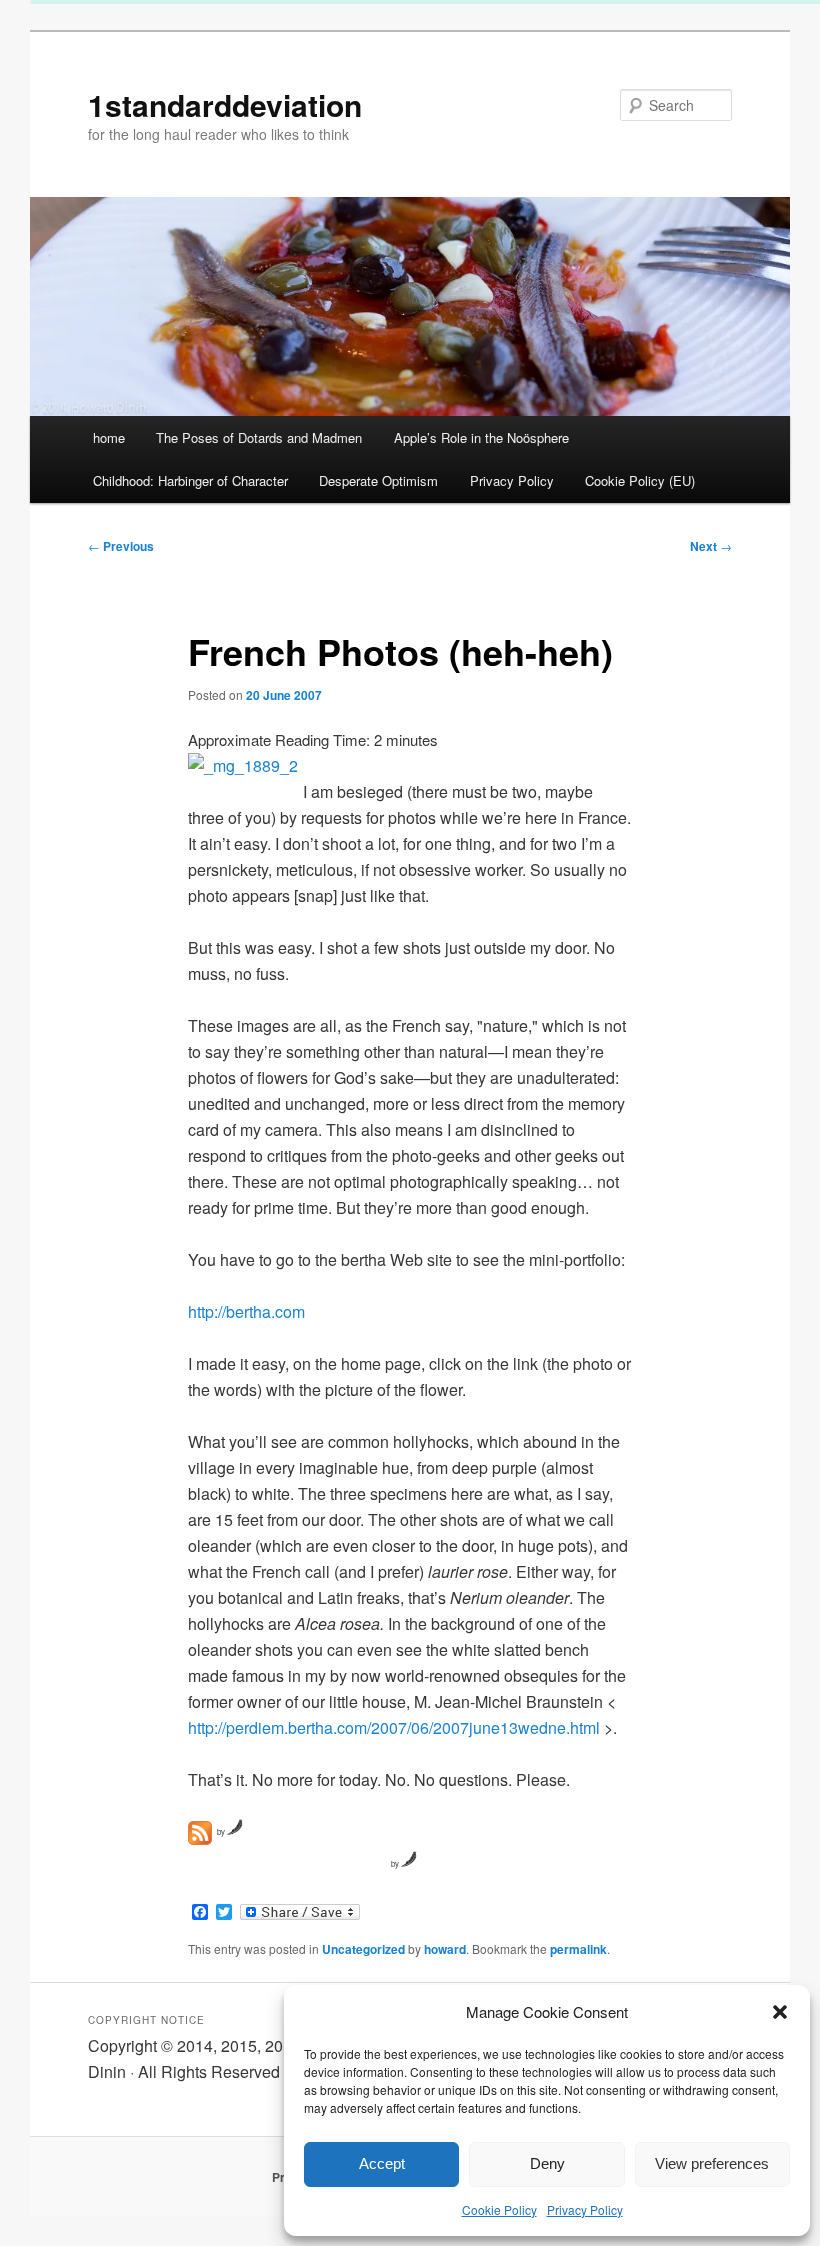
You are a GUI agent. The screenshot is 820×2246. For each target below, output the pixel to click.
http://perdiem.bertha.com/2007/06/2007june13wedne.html (394, 1727)
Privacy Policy (585, 2209)
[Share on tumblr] (345, 1865)
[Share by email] (374, 1865)
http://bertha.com (246, 1311)
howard (445, 1949)
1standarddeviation (225, 104)
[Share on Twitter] (229, 1865)
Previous (121, 546)
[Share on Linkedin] (316, 1865)
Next (711, 546)
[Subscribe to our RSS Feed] (200, 1833)
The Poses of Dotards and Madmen (259, 437)
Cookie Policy (499, 2209)
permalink (578, 1949)
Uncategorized (363, 1949)
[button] (780, 2012)
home (109, 437)
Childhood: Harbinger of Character (190, 480)
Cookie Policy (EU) (640, 480)
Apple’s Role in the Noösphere (481, 437)
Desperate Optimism (378, 480)
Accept (382, 2163)
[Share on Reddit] (258, 1865)
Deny (547, 2163)
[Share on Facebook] (200, 1865)
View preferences (712, 2163)
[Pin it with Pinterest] (287, 1865)
